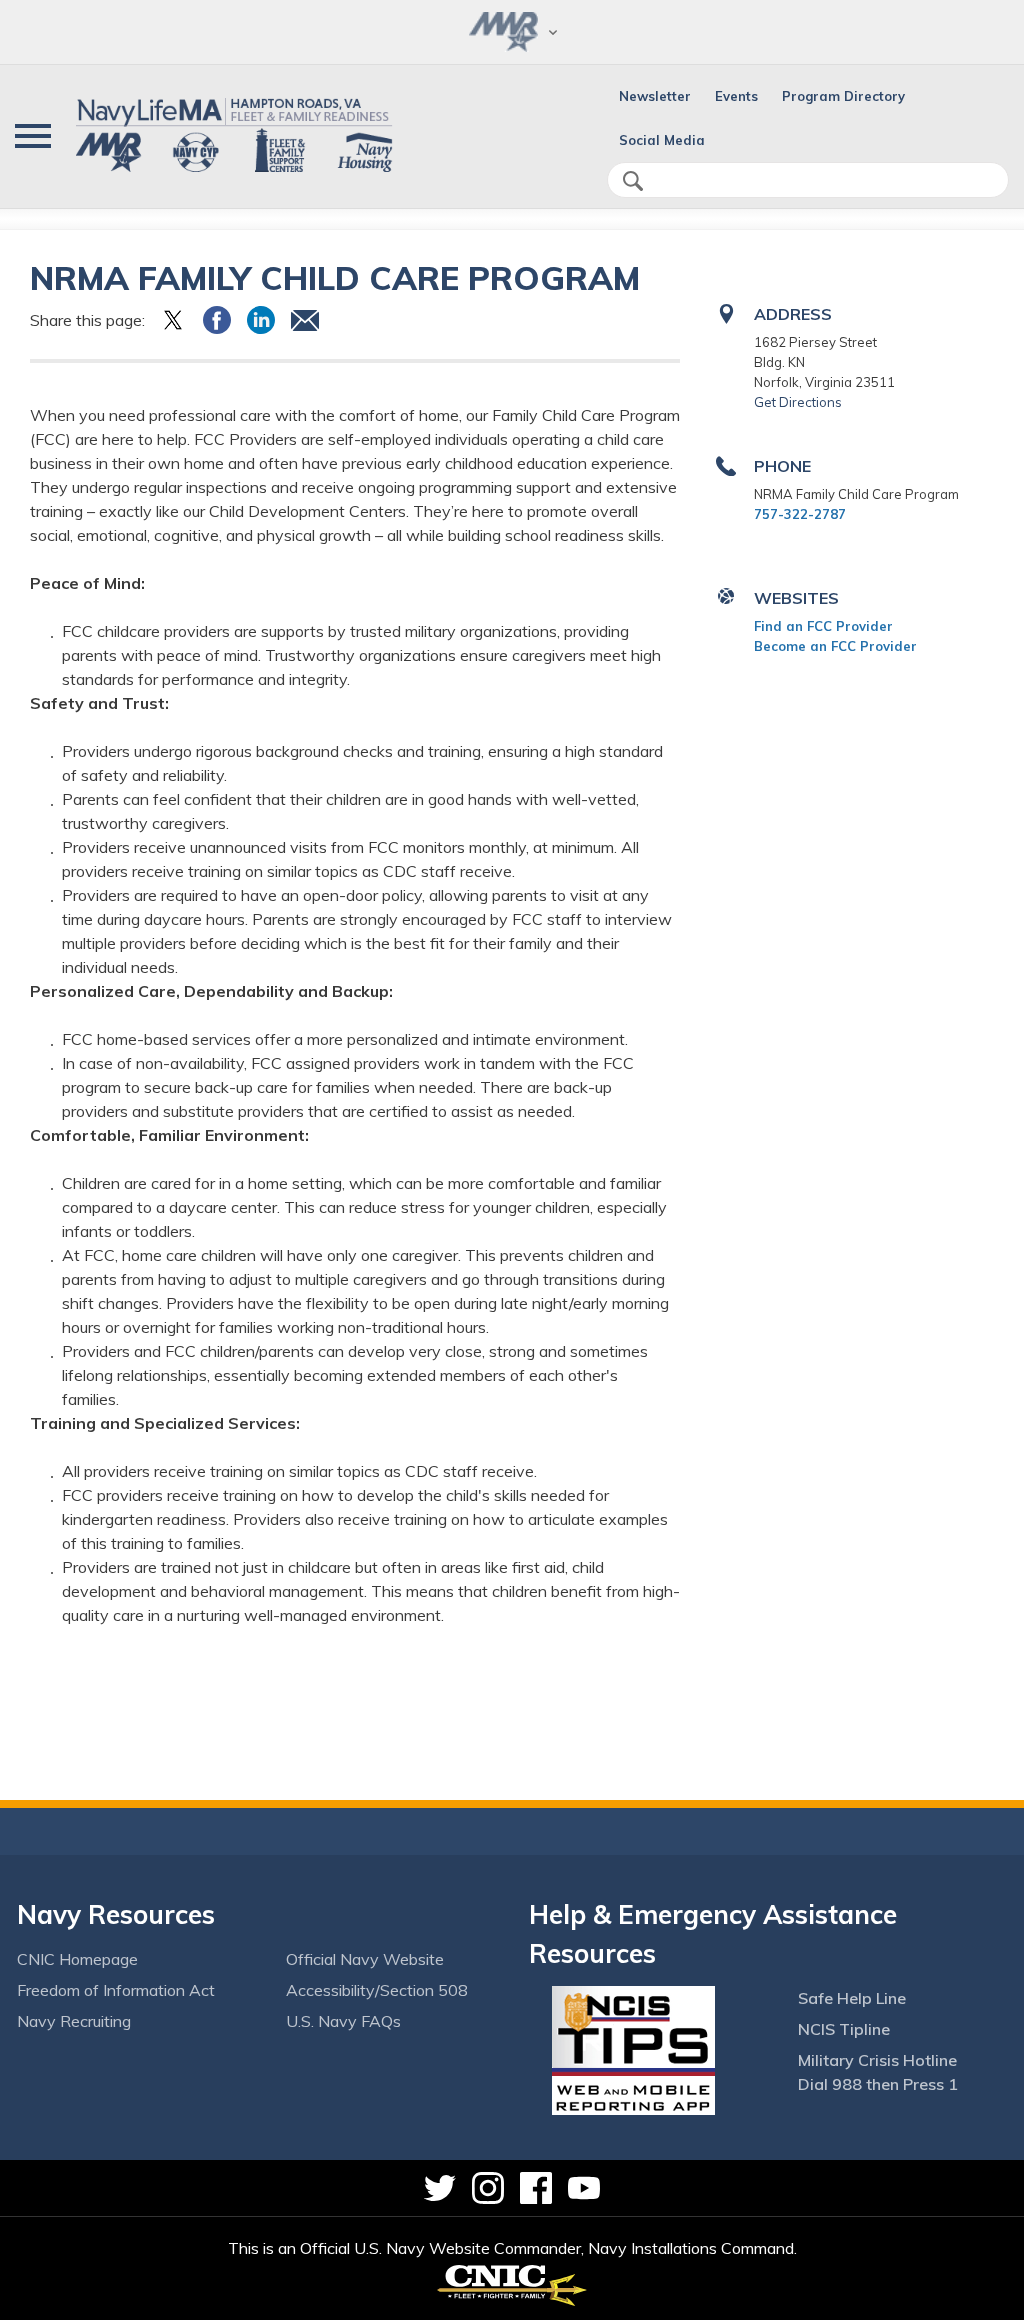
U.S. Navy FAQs (343, 2021)
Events (736, 96)
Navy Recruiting (74, 2021)
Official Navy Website (365, 1959)
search (633, 181)
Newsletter (655, 96)
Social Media (662, 140)
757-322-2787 (800, 514)
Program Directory (843, 96)
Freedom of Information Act (116, 1990)
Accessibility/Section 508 (377, 1990)
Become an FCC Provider (835, 646)
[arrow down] (512, 32)
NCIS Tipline (844, 2029)
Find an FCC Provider (823, 626)
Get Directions (798, 402)
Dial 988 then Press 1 (878, 2084)
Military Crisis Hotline (877, 2060)
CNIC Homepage (77, 1959)
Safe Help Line (852, 1998)
